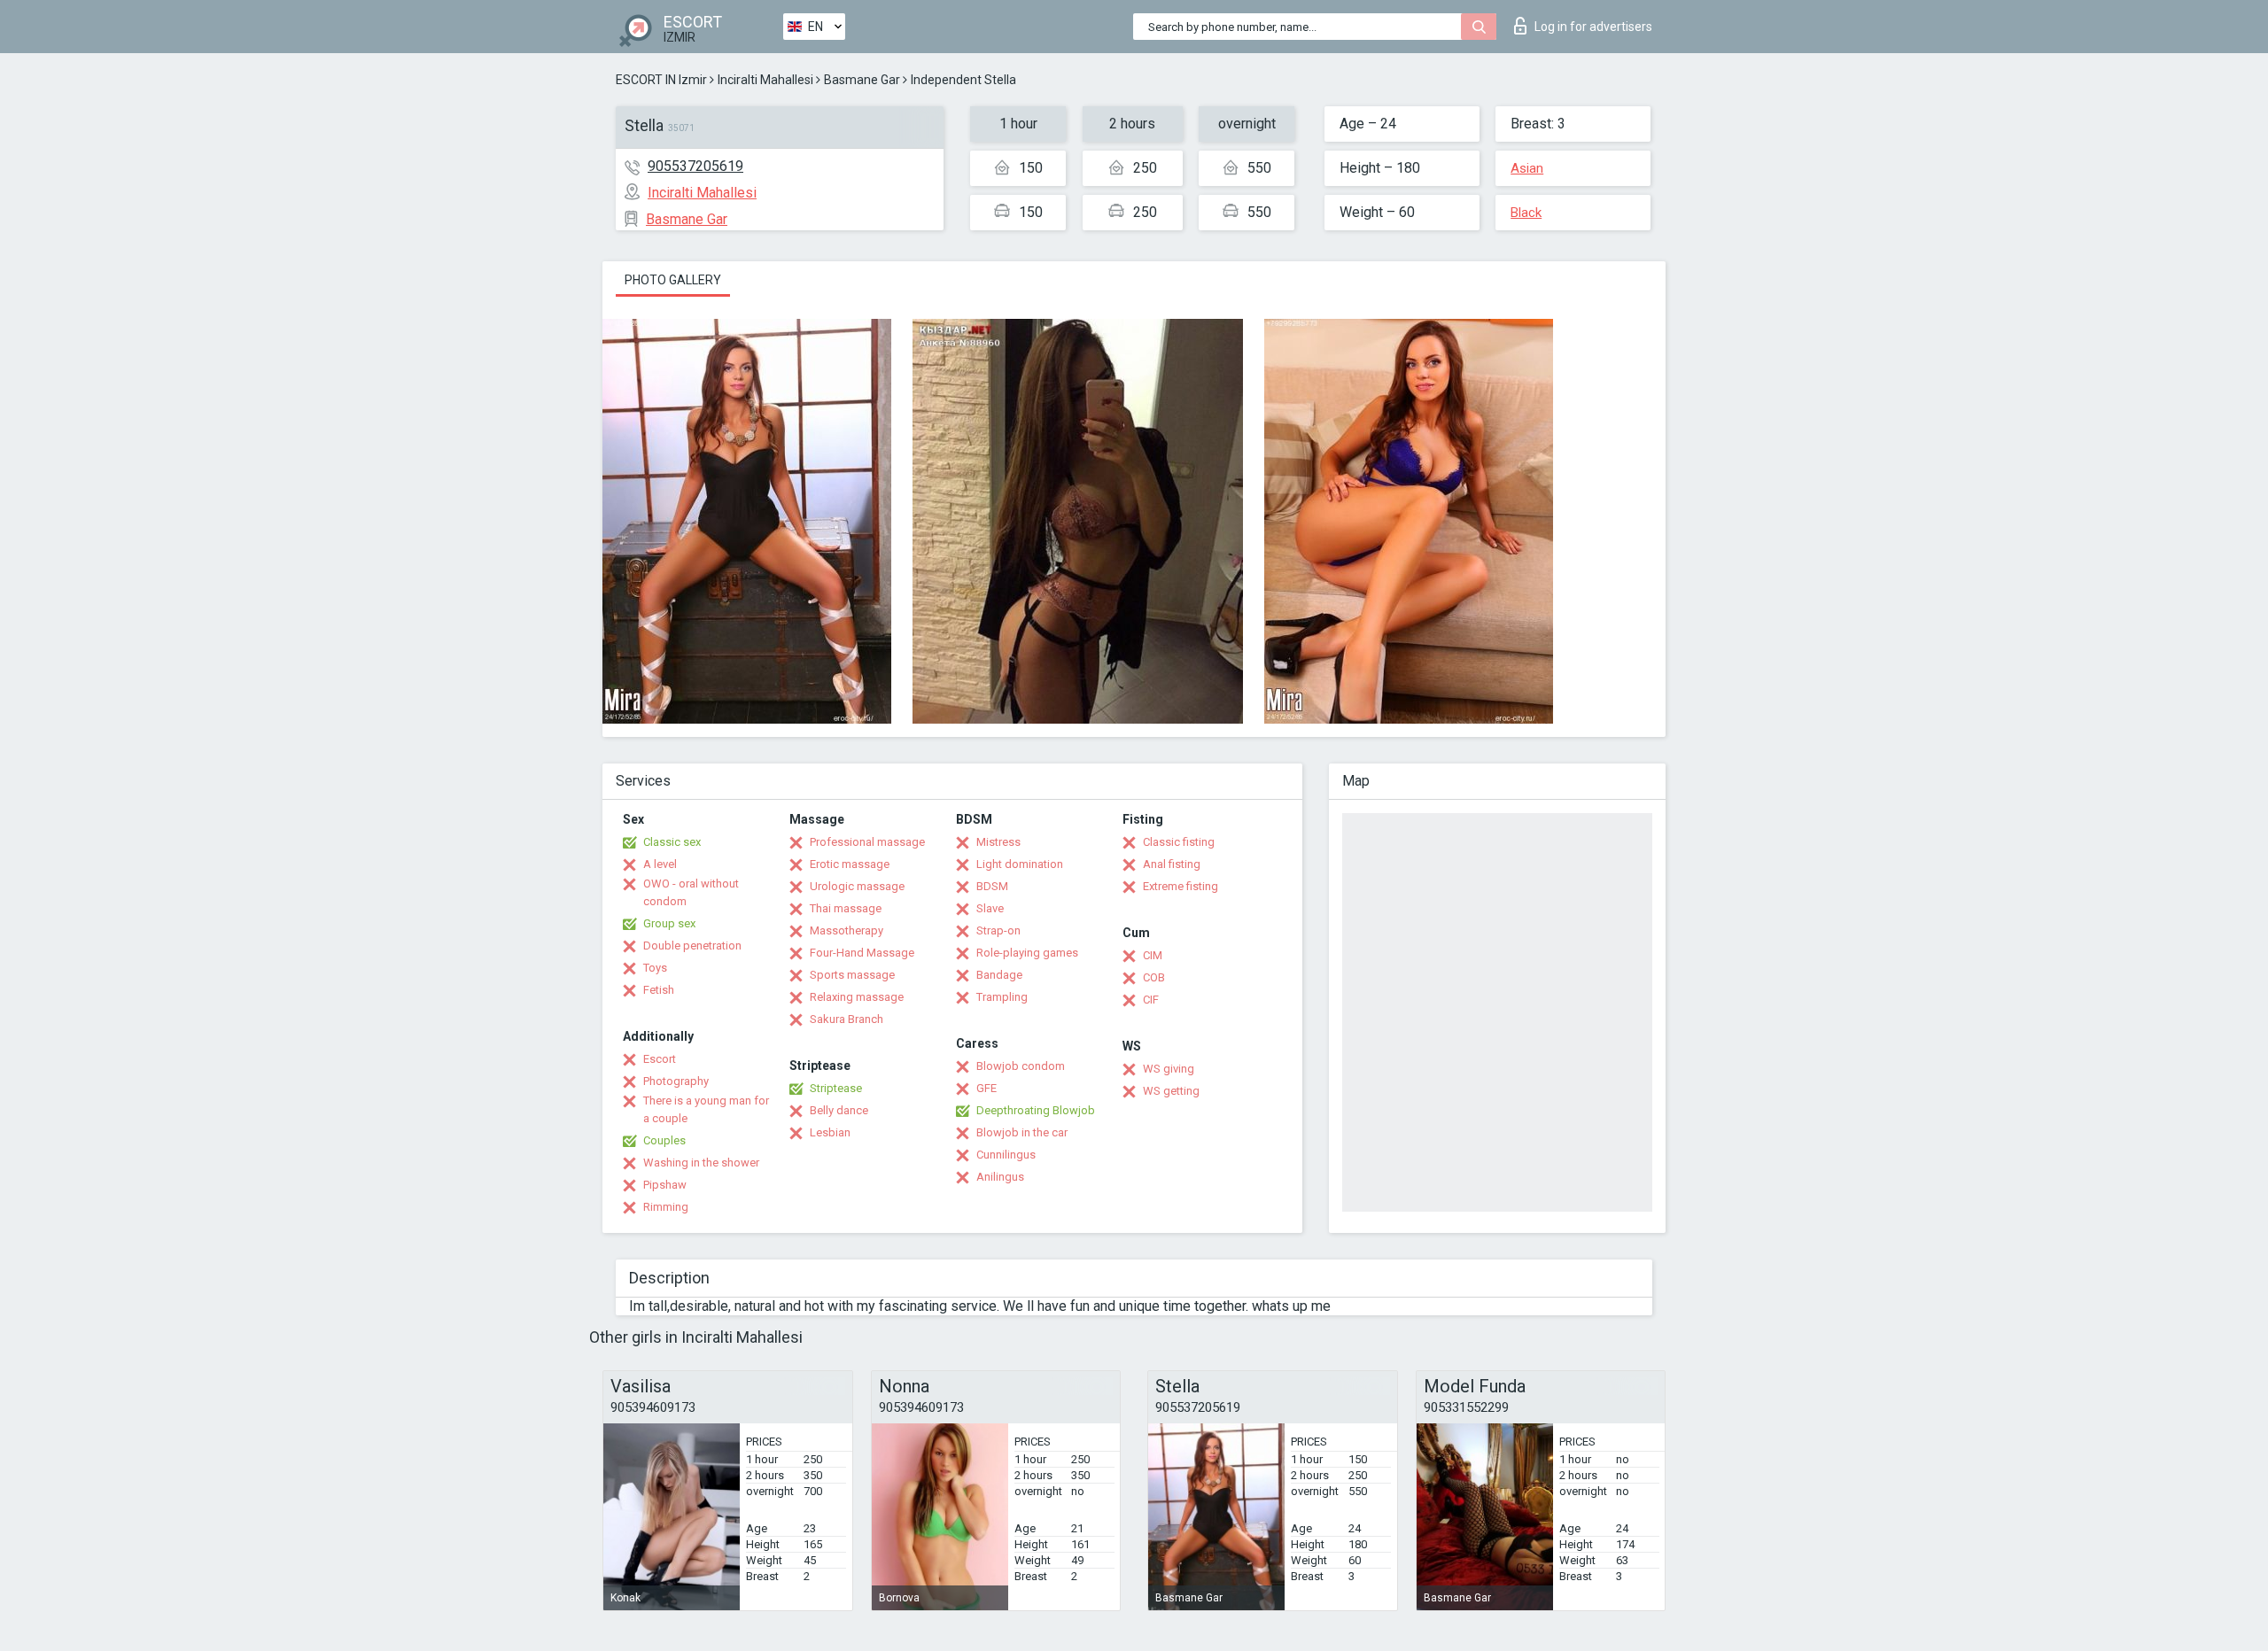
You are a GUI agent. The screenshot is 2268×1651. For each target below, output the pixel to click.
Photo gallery (673, 280)
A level (660, 864)
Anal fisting (1172, 864)
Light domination (1020, 864)
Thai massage (846, 908)
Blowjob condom (1021, 1066)
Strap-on (998, 930)
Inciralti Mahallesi (765, 80)
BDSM (992, 886)
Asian (1527, 168)
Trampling (1002, 997)
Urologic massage (857, 886)
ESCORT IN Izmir (661, 80)
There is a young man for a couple (706, 1109)
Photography (676, 1081)
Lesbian (830, 1132)
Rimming (666, 1207)
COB (1154, 977)
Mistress (998, 842)
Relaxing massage (857, 997)
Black (1526, 213)
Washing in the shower (701, 1163)
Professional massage (867, 842)
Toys (655, 968)
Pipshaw (665, 1185)
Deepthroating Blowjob (1036, 1110)
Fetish (659, 990)
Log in (1593, 27)
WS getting (1171, 1091)
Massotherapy (847, 930)
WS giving (1169, 1069)
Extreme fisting (1181, 886)
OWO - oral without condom (691, 892)
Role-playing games (1027, 953)
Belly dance (839, 1110)
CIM (1153, 955)
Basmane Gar (862, 80)
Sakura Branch (847, 1019)
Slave (990, 908)
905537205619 (695, 166)
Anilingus (1000, 1177)
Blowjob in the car (1022, 1132)
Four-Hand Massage (862, 953)
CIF (1151, 1000)
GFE (986, 1088)
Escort (660, 1059)
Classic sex (672, 842)
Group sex (669, 923)
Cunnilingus (1006, 1155)
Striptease (836, 1088)
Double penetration (692, 946)
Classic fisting (1179, 842)
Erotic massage (850, 864)
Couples (664, 1140)
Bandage (999, 975)
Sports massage (852, 975)
